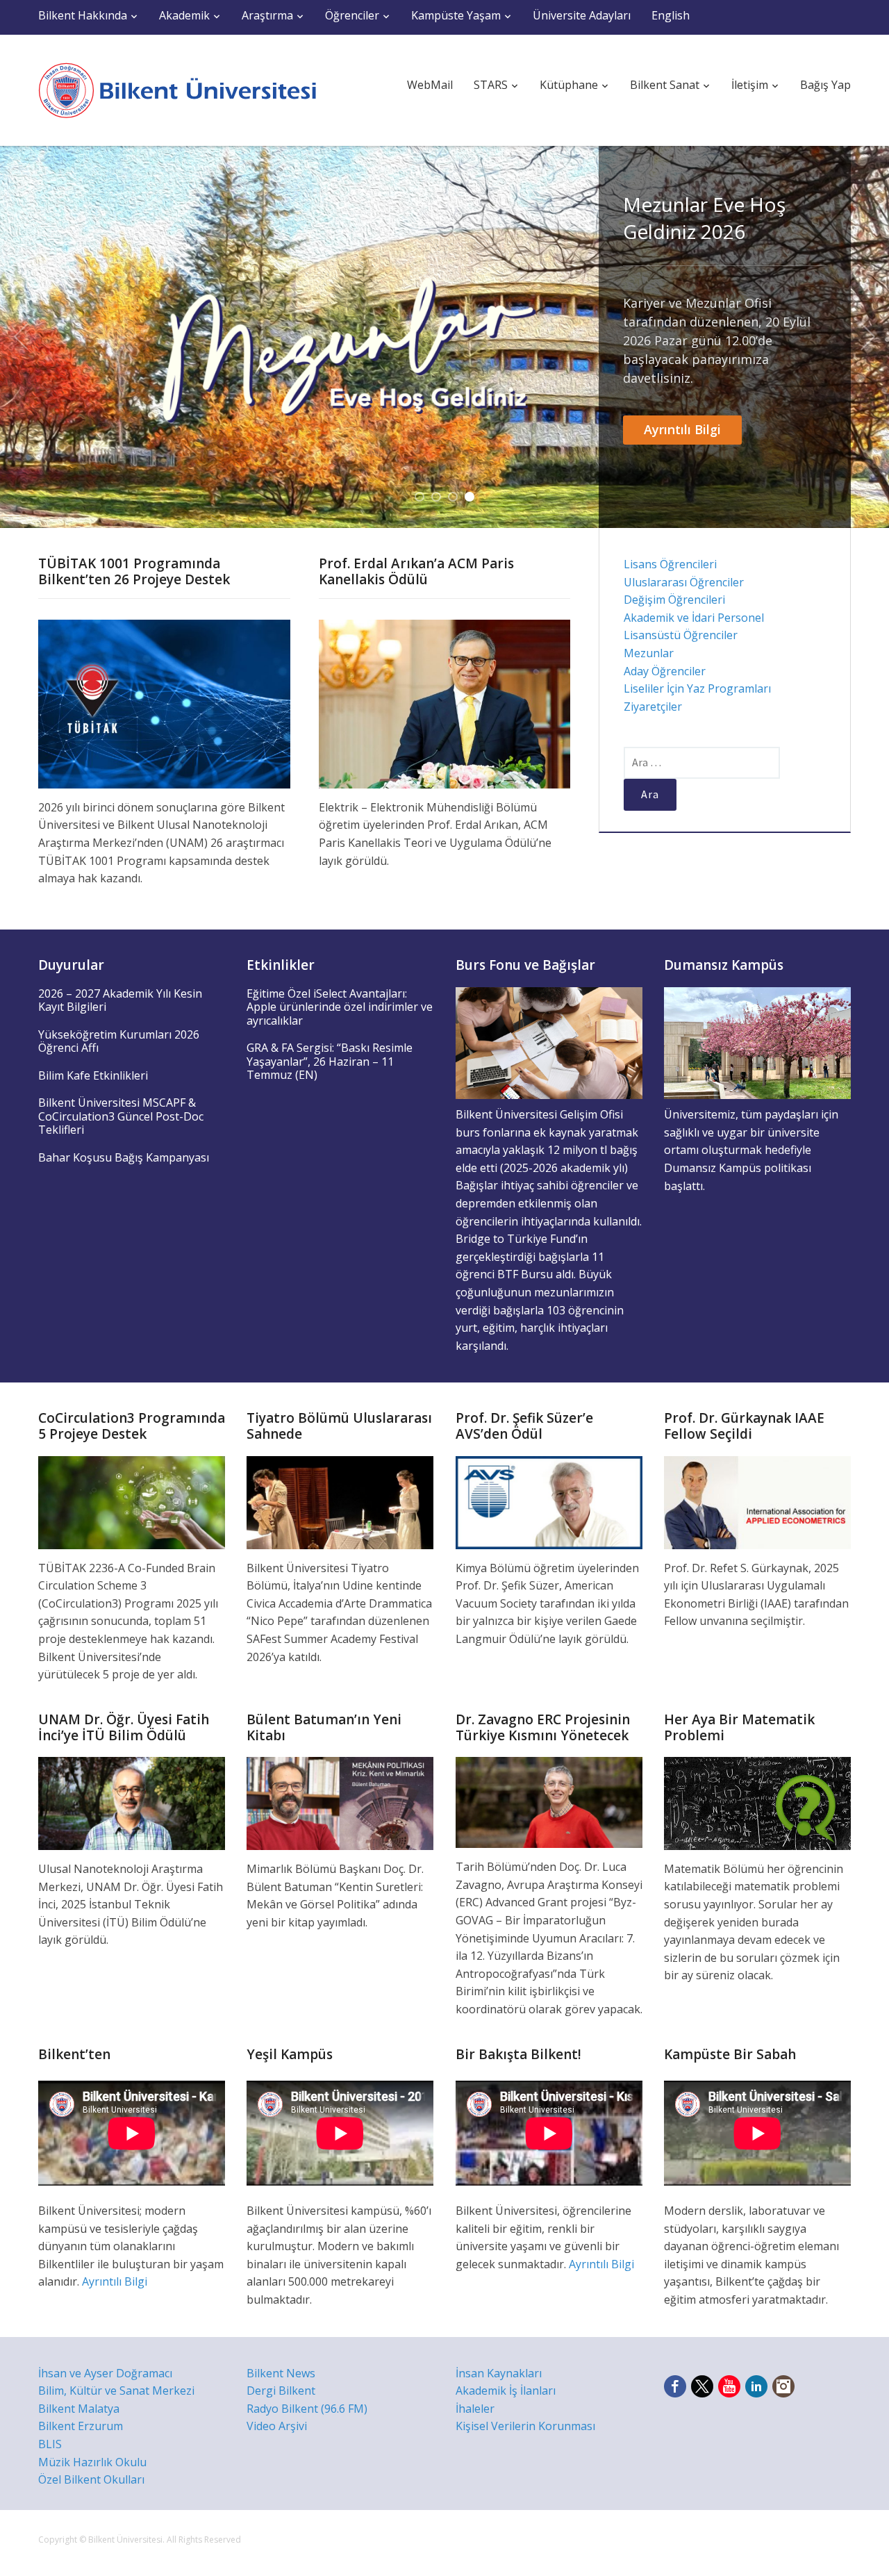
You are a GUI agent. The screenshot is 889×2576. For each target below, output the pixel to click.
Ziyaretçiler (653, 707)
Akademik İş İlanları (506, 2391)
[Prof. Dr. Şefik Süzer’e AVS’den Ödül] (549, 1501)
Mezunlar (649, 653)
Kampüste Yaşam (456, 15)
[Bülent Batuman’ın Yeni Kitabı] (340, 1802)
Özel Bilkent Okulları (91, 2479)
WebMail (430, 85)
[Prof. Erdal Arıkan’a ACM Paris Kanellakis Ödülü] (445, 703)
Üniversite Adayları (582, 15)
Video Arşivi (277, 2426)
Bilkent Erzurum (81, 2426)
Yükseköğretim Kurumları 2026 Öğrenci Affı (119, 1041)
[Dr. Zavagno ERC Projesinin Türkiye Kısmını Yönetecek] (549, 1801)
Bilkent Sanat (665, 85)
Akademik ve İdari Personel (694, 618)
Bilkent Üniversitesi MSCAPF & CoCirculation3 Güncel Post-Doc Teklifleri (121, 1116)
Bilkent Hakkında (83, 15)
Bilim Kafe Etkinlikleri (93, 1075)
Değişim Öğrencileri (674, 600)
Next (868, 337)
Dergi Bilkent (281, 2391)
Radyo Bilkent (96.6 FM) (307, 2409)
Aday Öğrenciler (665, 671)
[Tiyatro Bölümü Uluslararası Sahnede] (340, 1501)
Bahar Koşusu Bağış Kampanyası (124, 1157)
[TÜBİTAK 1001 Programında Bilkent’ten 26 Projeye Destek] (164, 703)
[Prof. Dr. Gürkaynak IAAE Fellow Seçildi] (757, 1501)
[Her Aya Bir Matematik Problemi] (757, 1802)
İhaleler (475, 2409)
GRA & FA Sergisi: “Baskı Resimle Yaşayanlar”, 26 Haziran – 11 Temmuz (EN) (330, 1061)
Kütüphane (569, 85)
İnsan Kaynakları (499, 2373)
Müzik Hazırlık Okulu (92, 2462)
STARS (491, 85)
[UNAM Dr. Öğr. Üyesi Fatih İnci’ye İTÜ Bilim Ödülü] (132, 1802)
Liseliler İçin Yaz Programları (697, 688)
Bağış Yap (825, 85)
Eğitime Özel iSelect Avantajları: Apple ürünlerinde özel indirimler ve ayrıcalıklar (340, 1007)
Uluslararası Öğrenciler (684, 582)
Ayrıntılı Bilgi (682, 429)
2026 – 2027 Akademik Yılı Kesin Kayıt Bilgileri (120, 1000)
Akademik (184, 15)
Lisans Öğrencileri (670, 564)
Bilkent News (281, 2373)
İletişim (750, 85)
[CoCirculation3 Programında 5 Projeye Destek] (132, 1501)
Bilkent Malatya (79, 2409)
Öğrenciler (352, 15)
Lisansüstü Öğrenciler (681, 635)
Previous (21, 337)
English (671, 15)
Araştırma (267, 15)
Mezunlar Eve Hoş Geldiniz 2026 (704, 218)
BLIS (50, 2444)
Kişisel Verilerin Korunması (525, 2426)
